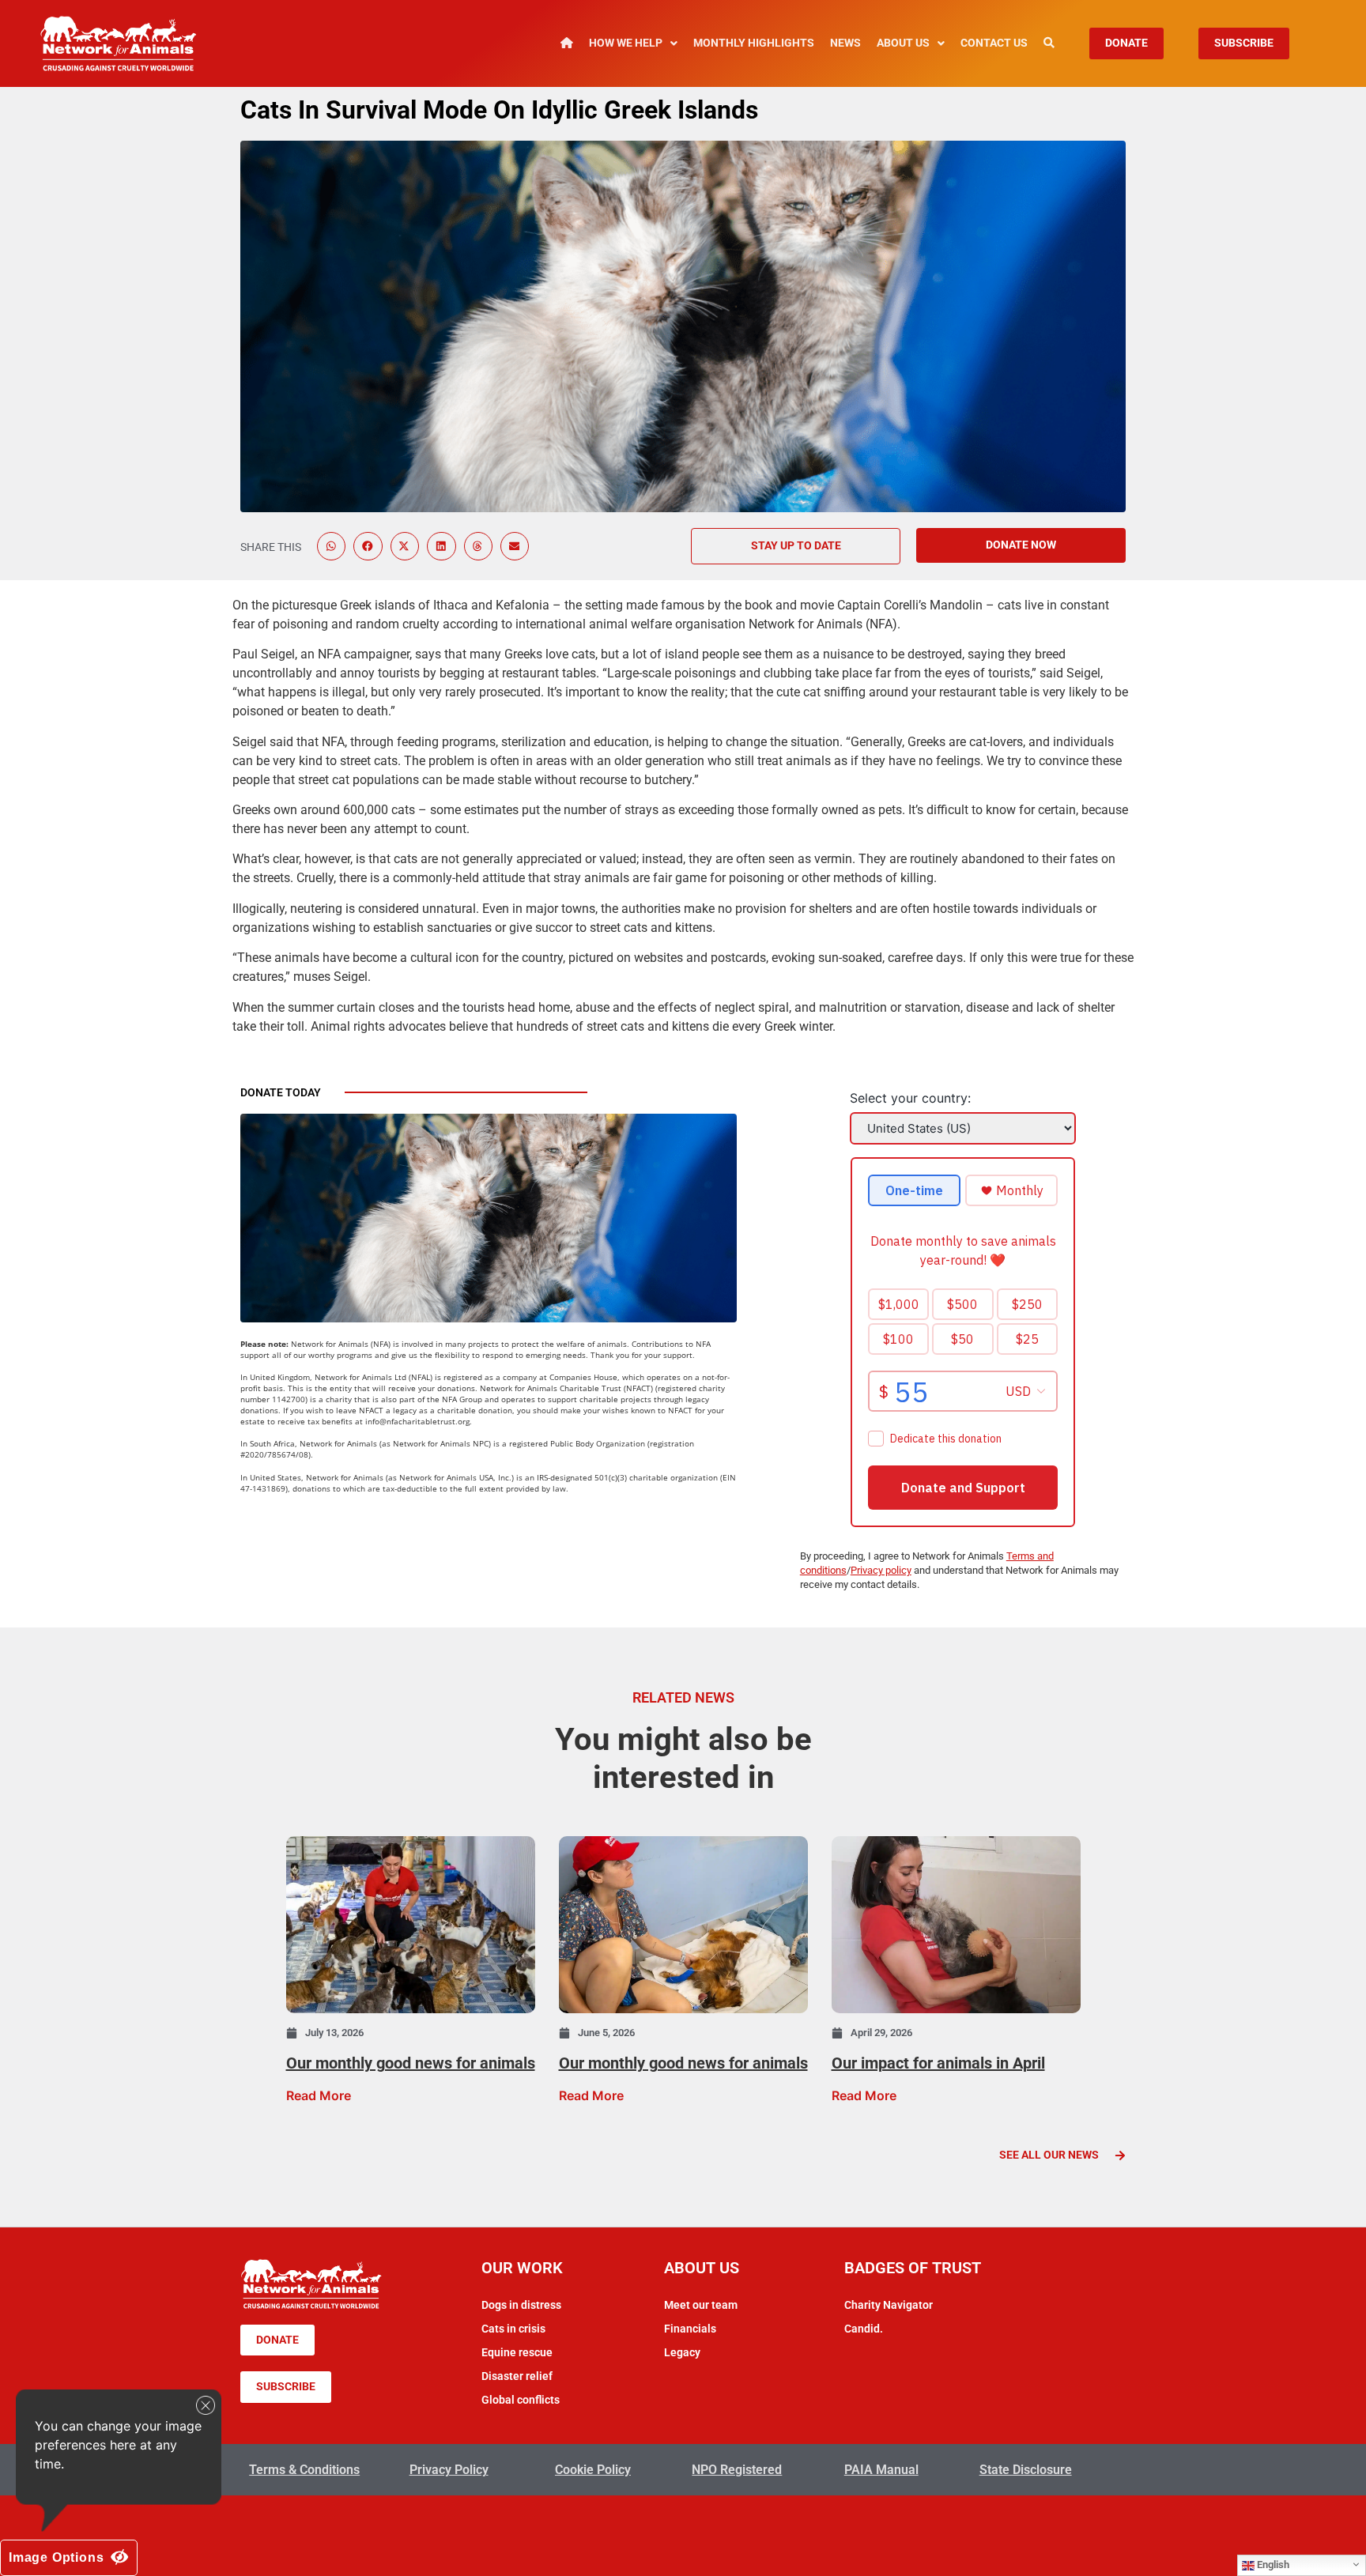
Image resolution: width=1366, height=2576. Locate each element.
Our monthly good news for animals (411, 2063)
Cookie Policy (593, 2470)
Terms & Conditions (304, 2470)
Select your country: (910, 1098)
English (1272, 2565)
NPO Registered (737, 2470)
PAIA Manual (881, 2470)
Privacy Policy (449, 2470)
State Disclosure (1026, 2470)
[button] (331, 546)
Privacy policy (881, 1570)
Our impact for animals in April (938, 2063)
